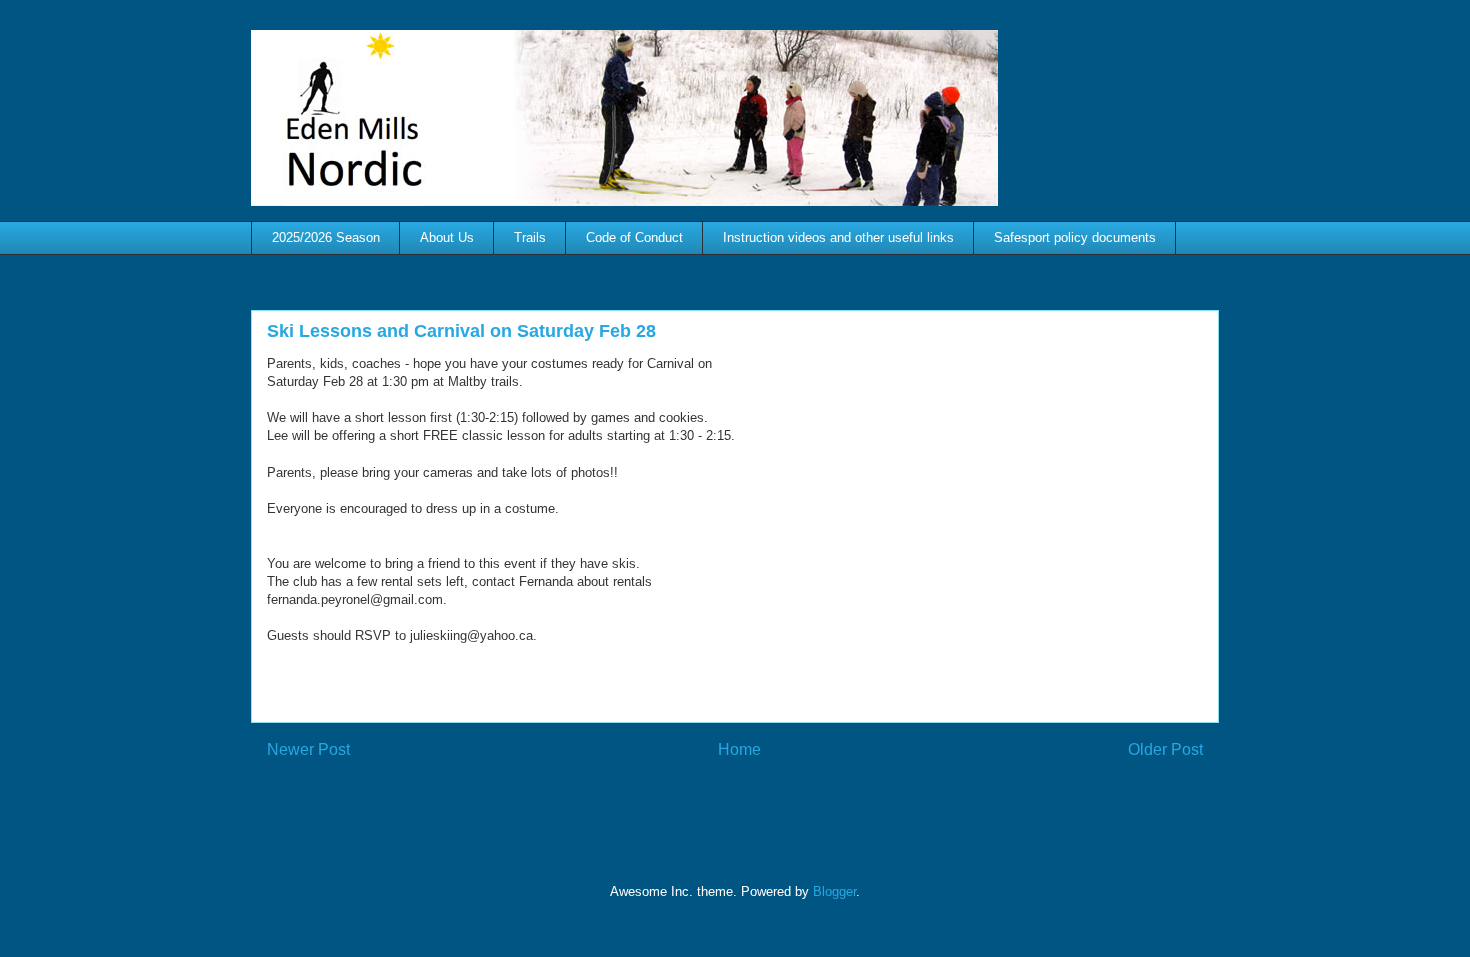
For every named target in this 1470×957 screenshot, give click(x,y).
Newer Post (308, 749)
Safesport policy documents (1075, 237)
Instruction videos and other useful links (838, 237)
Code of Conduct (634, 237)
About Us (447, 237)
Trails (530, 237)
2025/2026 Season (326, 237)
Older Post (1165, 749)
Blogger (834, 891)
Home (739, 749)
